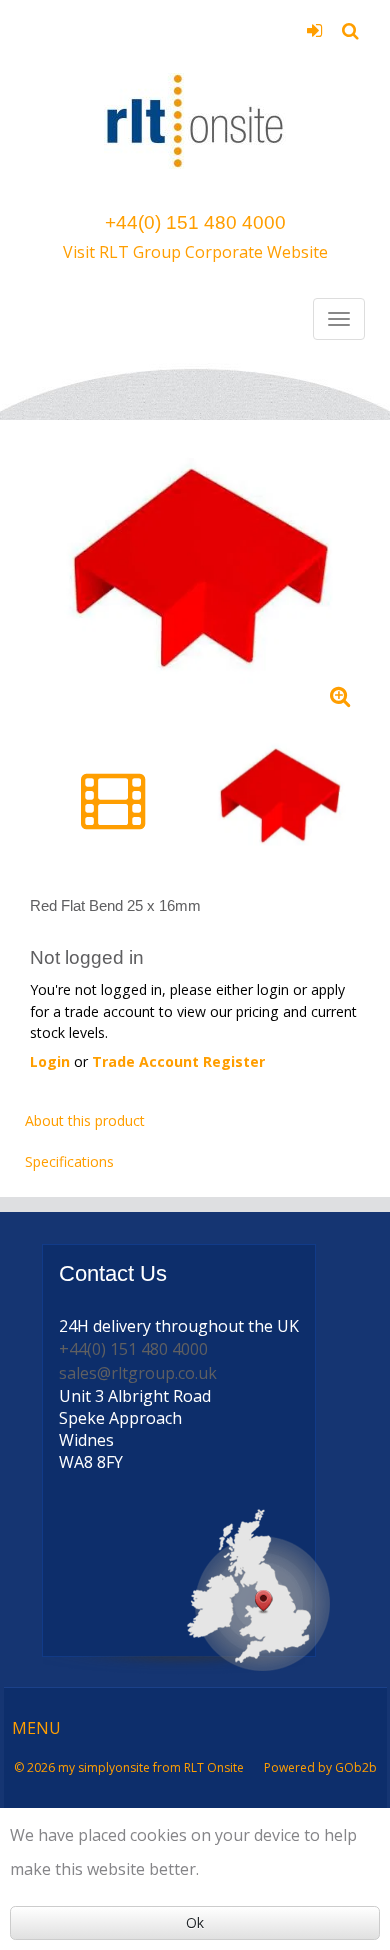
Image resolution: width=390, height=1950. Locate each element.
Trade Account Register (178, 1061)
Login (314, 37)
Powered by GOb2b (320, 1767)
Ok (195, 1922)
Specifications (69, 1161)
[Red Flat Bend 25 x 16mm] (195, 576)
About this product (85, 1120)
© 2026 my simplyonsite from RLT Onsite (129, 1767)
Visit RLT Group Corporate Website (195, 252)
